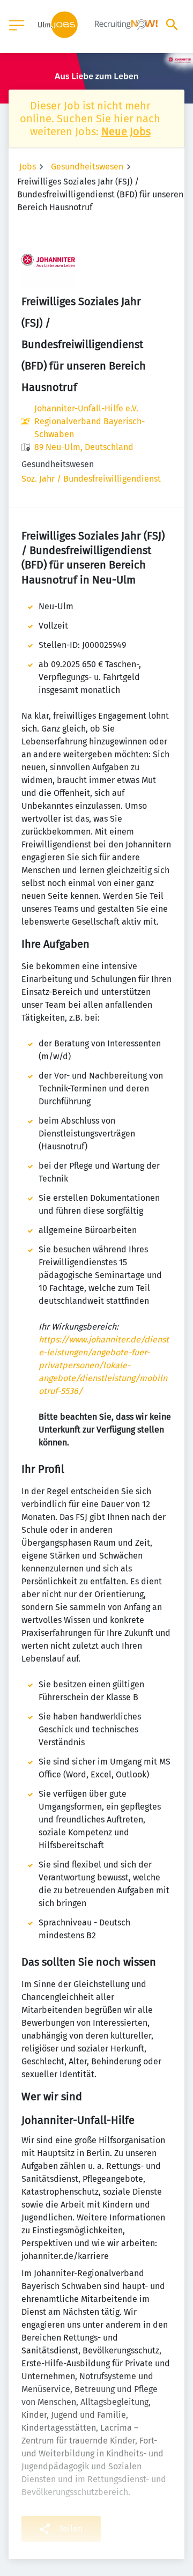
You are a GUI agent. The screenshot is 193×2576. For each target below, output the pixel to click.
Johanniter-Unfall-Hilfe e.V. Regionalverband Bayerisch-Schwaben (90, 421)
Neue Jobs (126, 131)
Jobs (28, 167)
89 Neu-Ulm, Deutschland (84, 447)
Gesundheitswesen (87, 167)
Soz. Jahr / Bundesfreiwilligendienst (91, 479)
